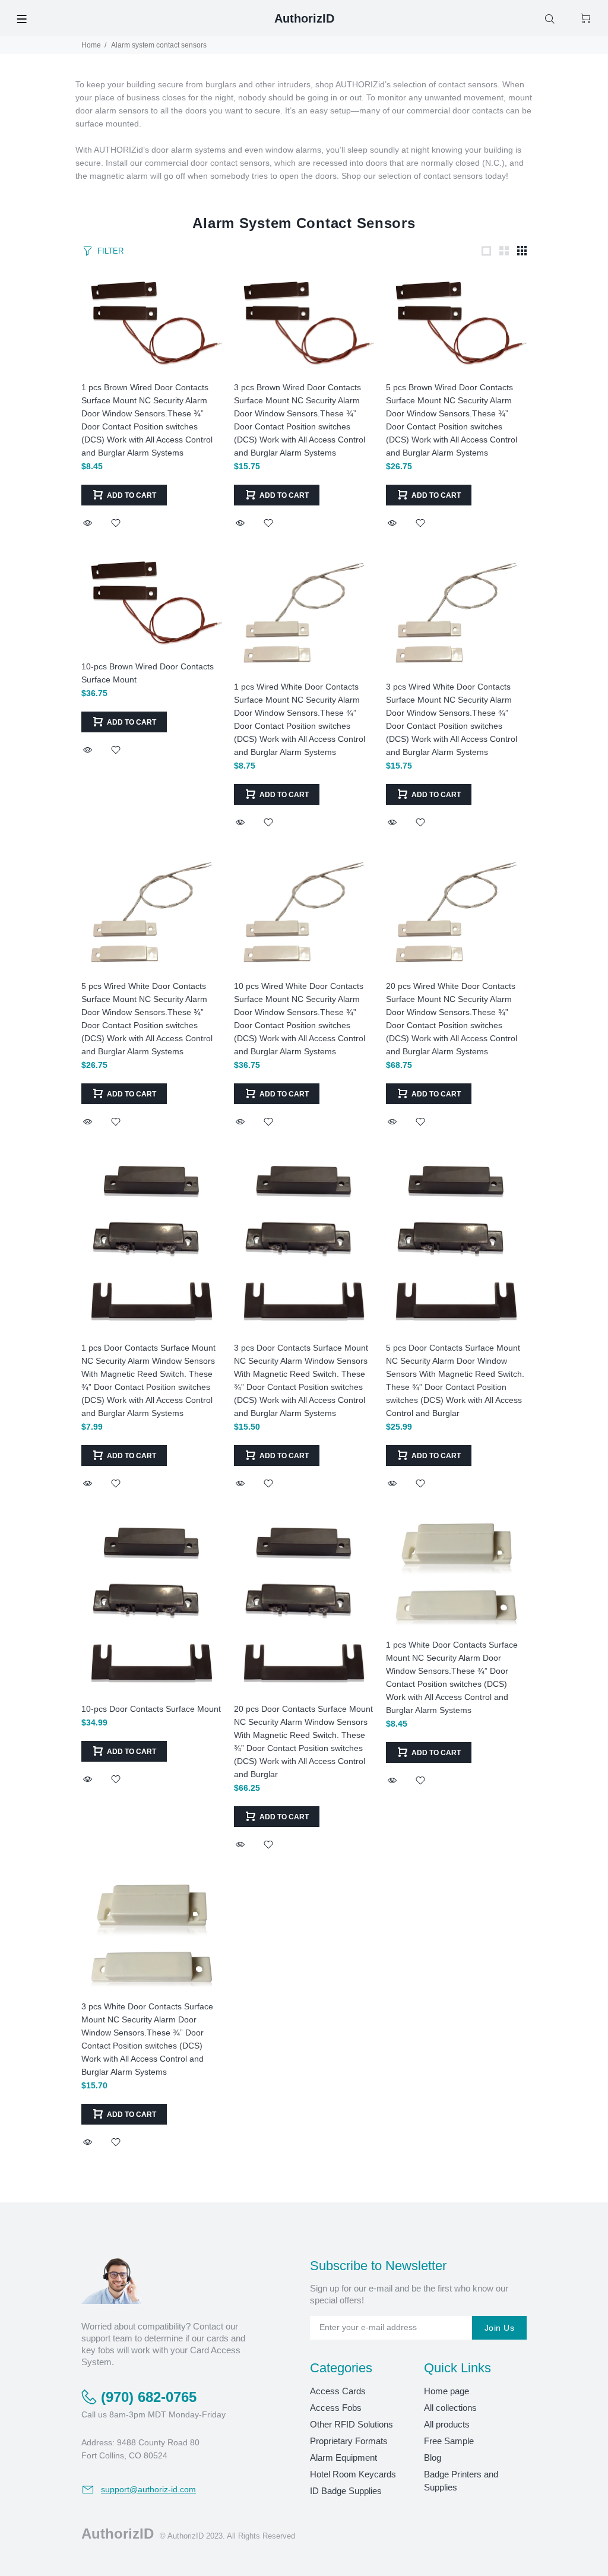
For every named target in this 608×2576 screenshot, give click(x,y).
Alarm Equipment (343, 2458)
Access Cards (338, 2391)
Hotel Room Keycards (353, 2474)
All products (447, 2424)
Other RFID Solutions (351, 2424)
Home (91, 45)
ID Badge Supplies (346, 2491)
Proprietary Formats (349, 2441)
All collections (450, 2408)
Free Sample (449, 2441)
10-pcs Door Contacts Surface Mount (151, 1709)
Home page (446, 2391)
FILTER (110, 251)
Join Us (499, 2328)
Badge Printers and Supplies (461, 2481)
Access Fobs (336, 2408)
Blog (433, 2458)
